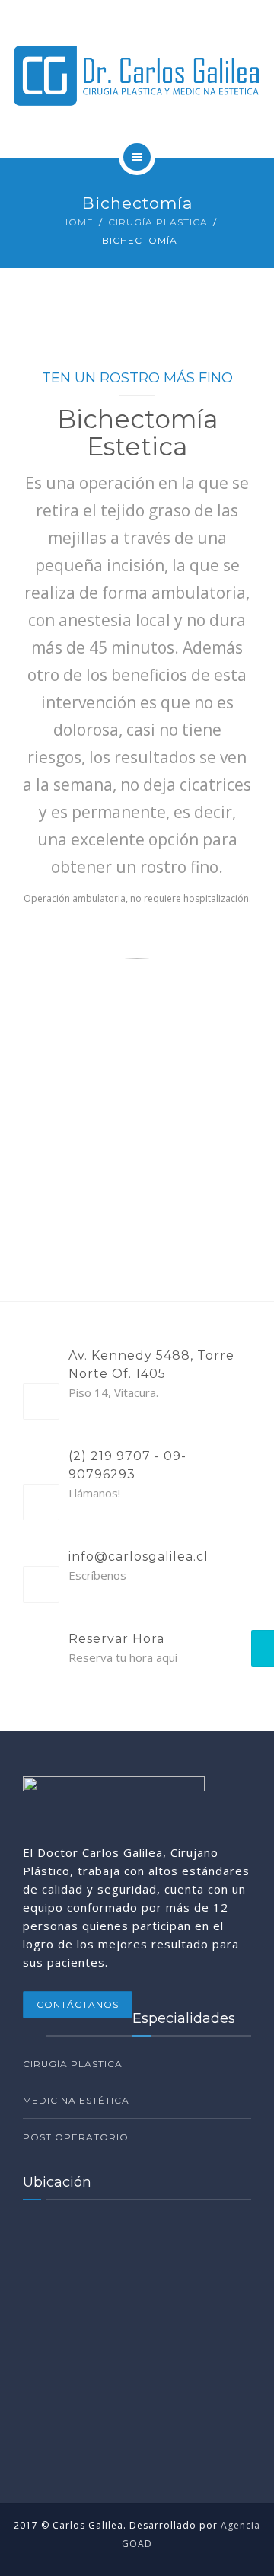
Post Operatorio (76, 2137)
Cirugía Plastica (158, 222)
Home (77, 222)
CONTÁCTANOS (78, 2004)
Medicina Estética (76, 2100)
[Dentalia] (137, 76)
